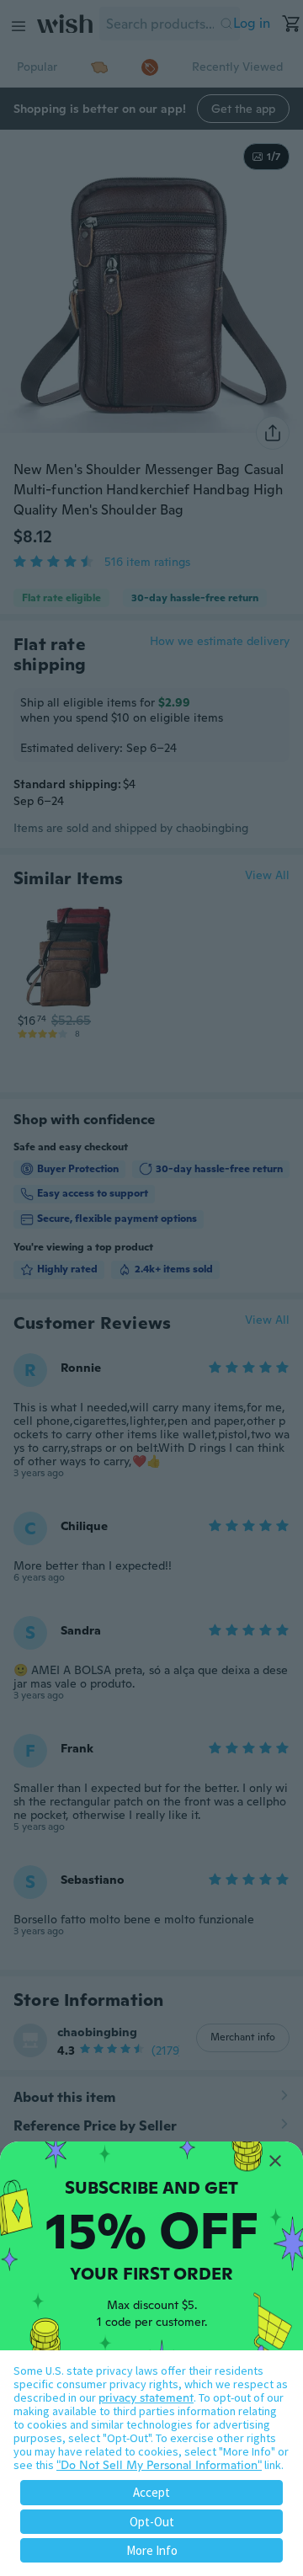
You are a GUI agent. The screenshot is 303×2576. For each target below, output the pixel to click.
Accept (151, 2492)
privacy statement (146, 2397)
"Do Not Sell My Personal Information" (159, 2465)
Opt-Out (152, 2522)
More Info (152, 2550)
